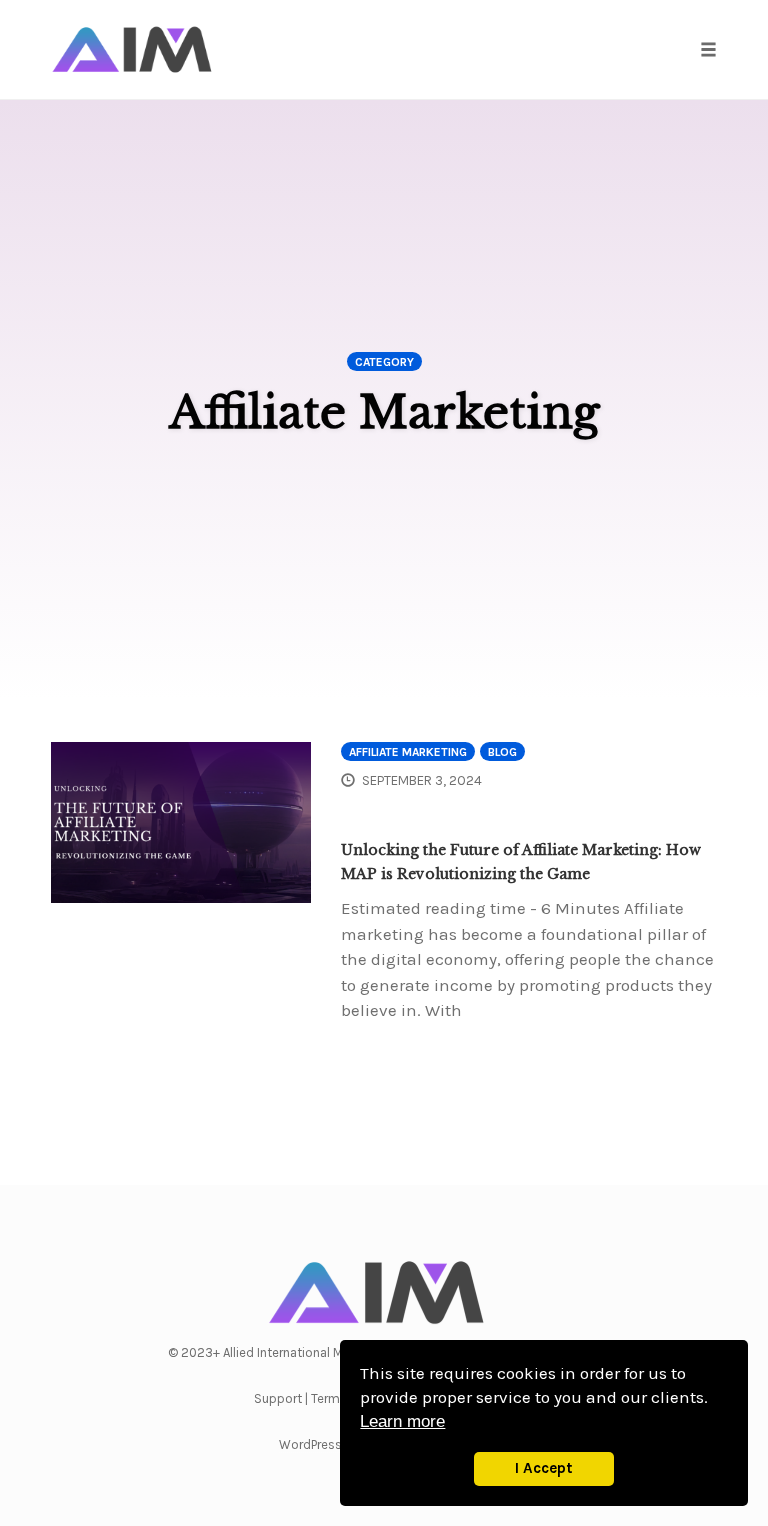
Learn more (402, 1421)
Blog (502, 752)
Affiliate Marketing (408, 752)
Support (278, 1398)
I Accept (544, 1468)
